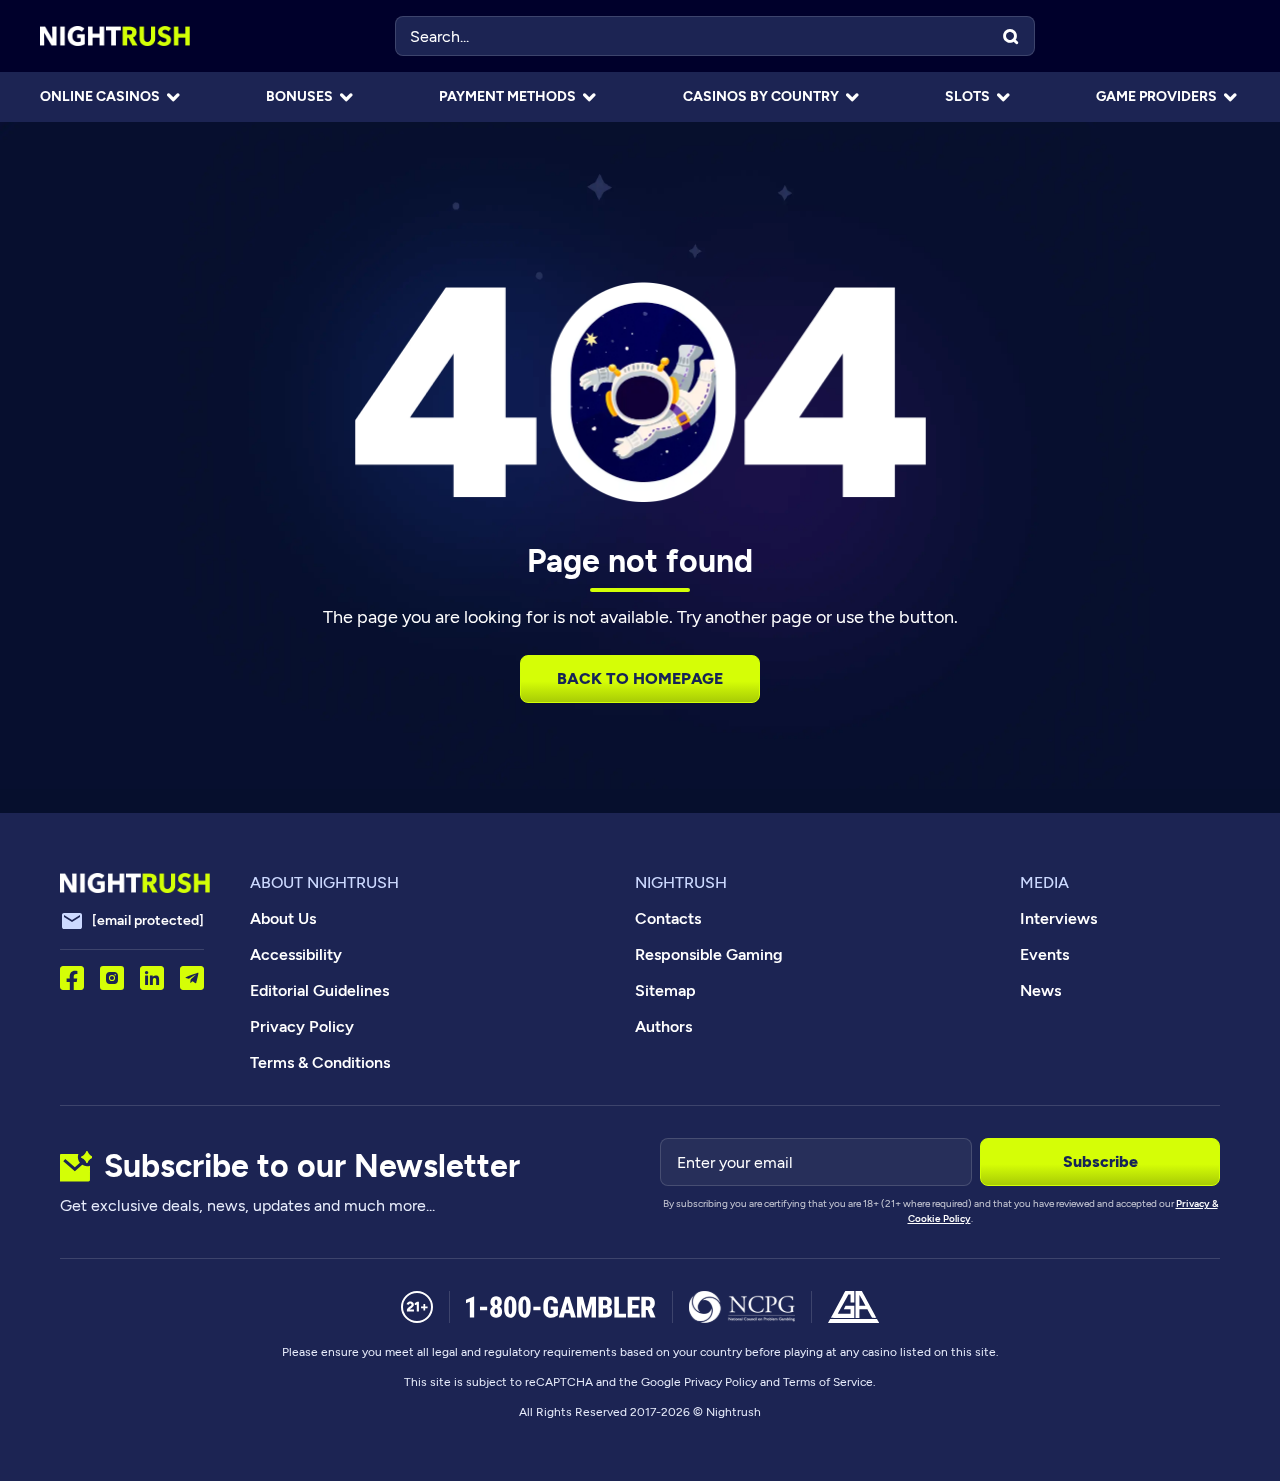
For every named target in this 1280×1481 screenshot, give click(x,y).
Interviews (1058, 918)
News (1040, 990)
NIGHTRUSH (681, 882)
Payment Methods (507, 96)
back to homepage (640, 678)
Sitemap (665, 990)
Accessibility (296, 954)
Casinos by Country (761, 96)
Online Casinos (100, 96)
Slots (967, 96)
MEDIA (1044, 882)
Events (1044, 954)
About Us (283, 918)
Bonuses (299, 96)
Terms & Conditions (320, 1062)
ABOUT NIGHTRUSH (324, 882)
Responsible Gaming (709, 954)
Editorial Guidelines (319, 990)
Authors (663, 1026)
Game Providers (1156, 96)
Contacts (668, 918)
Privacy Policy (302, 1026)
